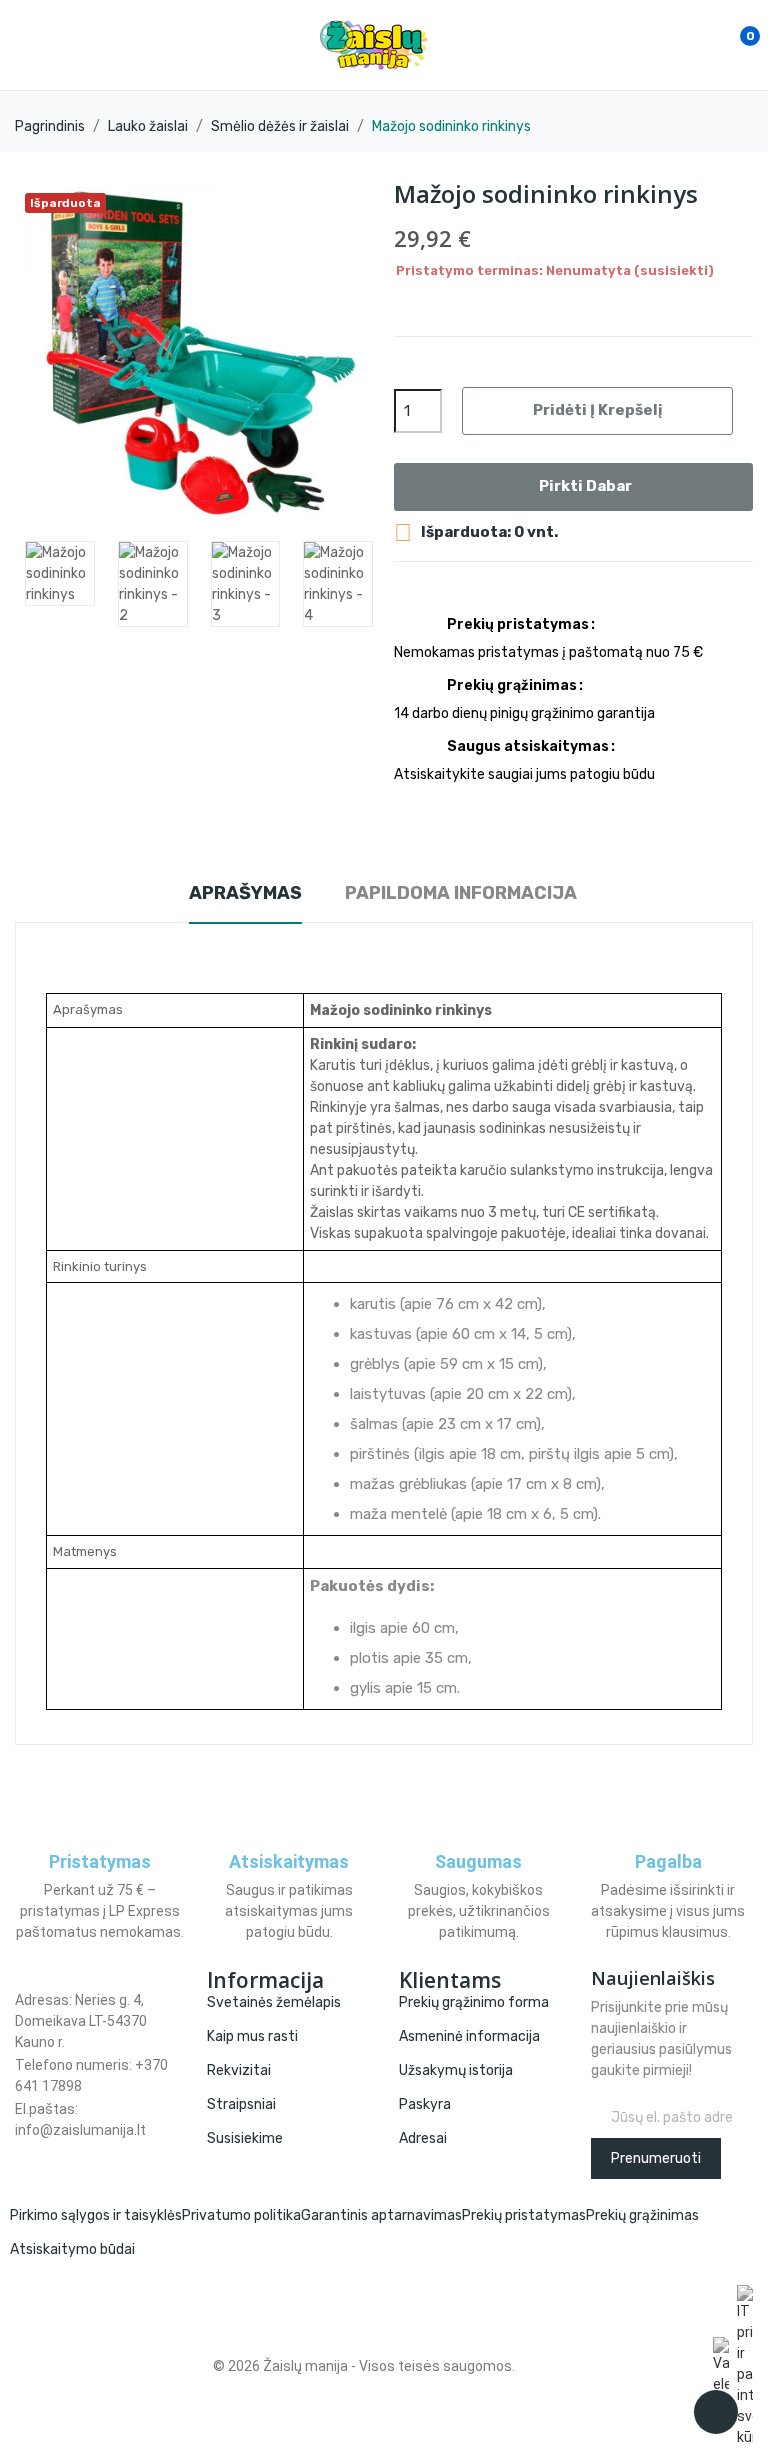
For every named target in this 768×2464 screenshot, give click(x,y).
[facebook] (20, 2150)
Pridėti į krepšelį (597, 410)
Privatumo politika (241, 2215)
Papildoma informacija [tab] (461, 893)
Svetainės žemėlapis (274, 2002)
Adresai (423, 2138)
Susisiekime (245, 2138)
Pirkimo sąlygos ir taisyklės (96, 2215)
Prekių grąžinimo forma (474, 2002)
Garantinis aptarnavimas (381, 2215)
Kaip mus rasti (252, 2036)
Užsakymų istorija (456, 2070)
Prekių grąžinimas (642, 2215)
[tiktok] (62, 2150)
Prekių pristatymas (524, 2215)
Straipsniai (241, 2104)
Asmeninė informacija (469, 2036)
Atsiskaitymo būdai (72, 2249)
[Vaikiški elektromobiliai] (721, 2366)
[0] (728, 45)
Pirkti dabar (585, 486)
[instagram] (41, 2150)
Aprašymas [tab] (245, 893)
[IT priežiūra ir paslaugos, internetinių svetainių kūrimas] (745, 2366)
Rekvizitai (239, 2070)
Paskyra (425, 2104)
